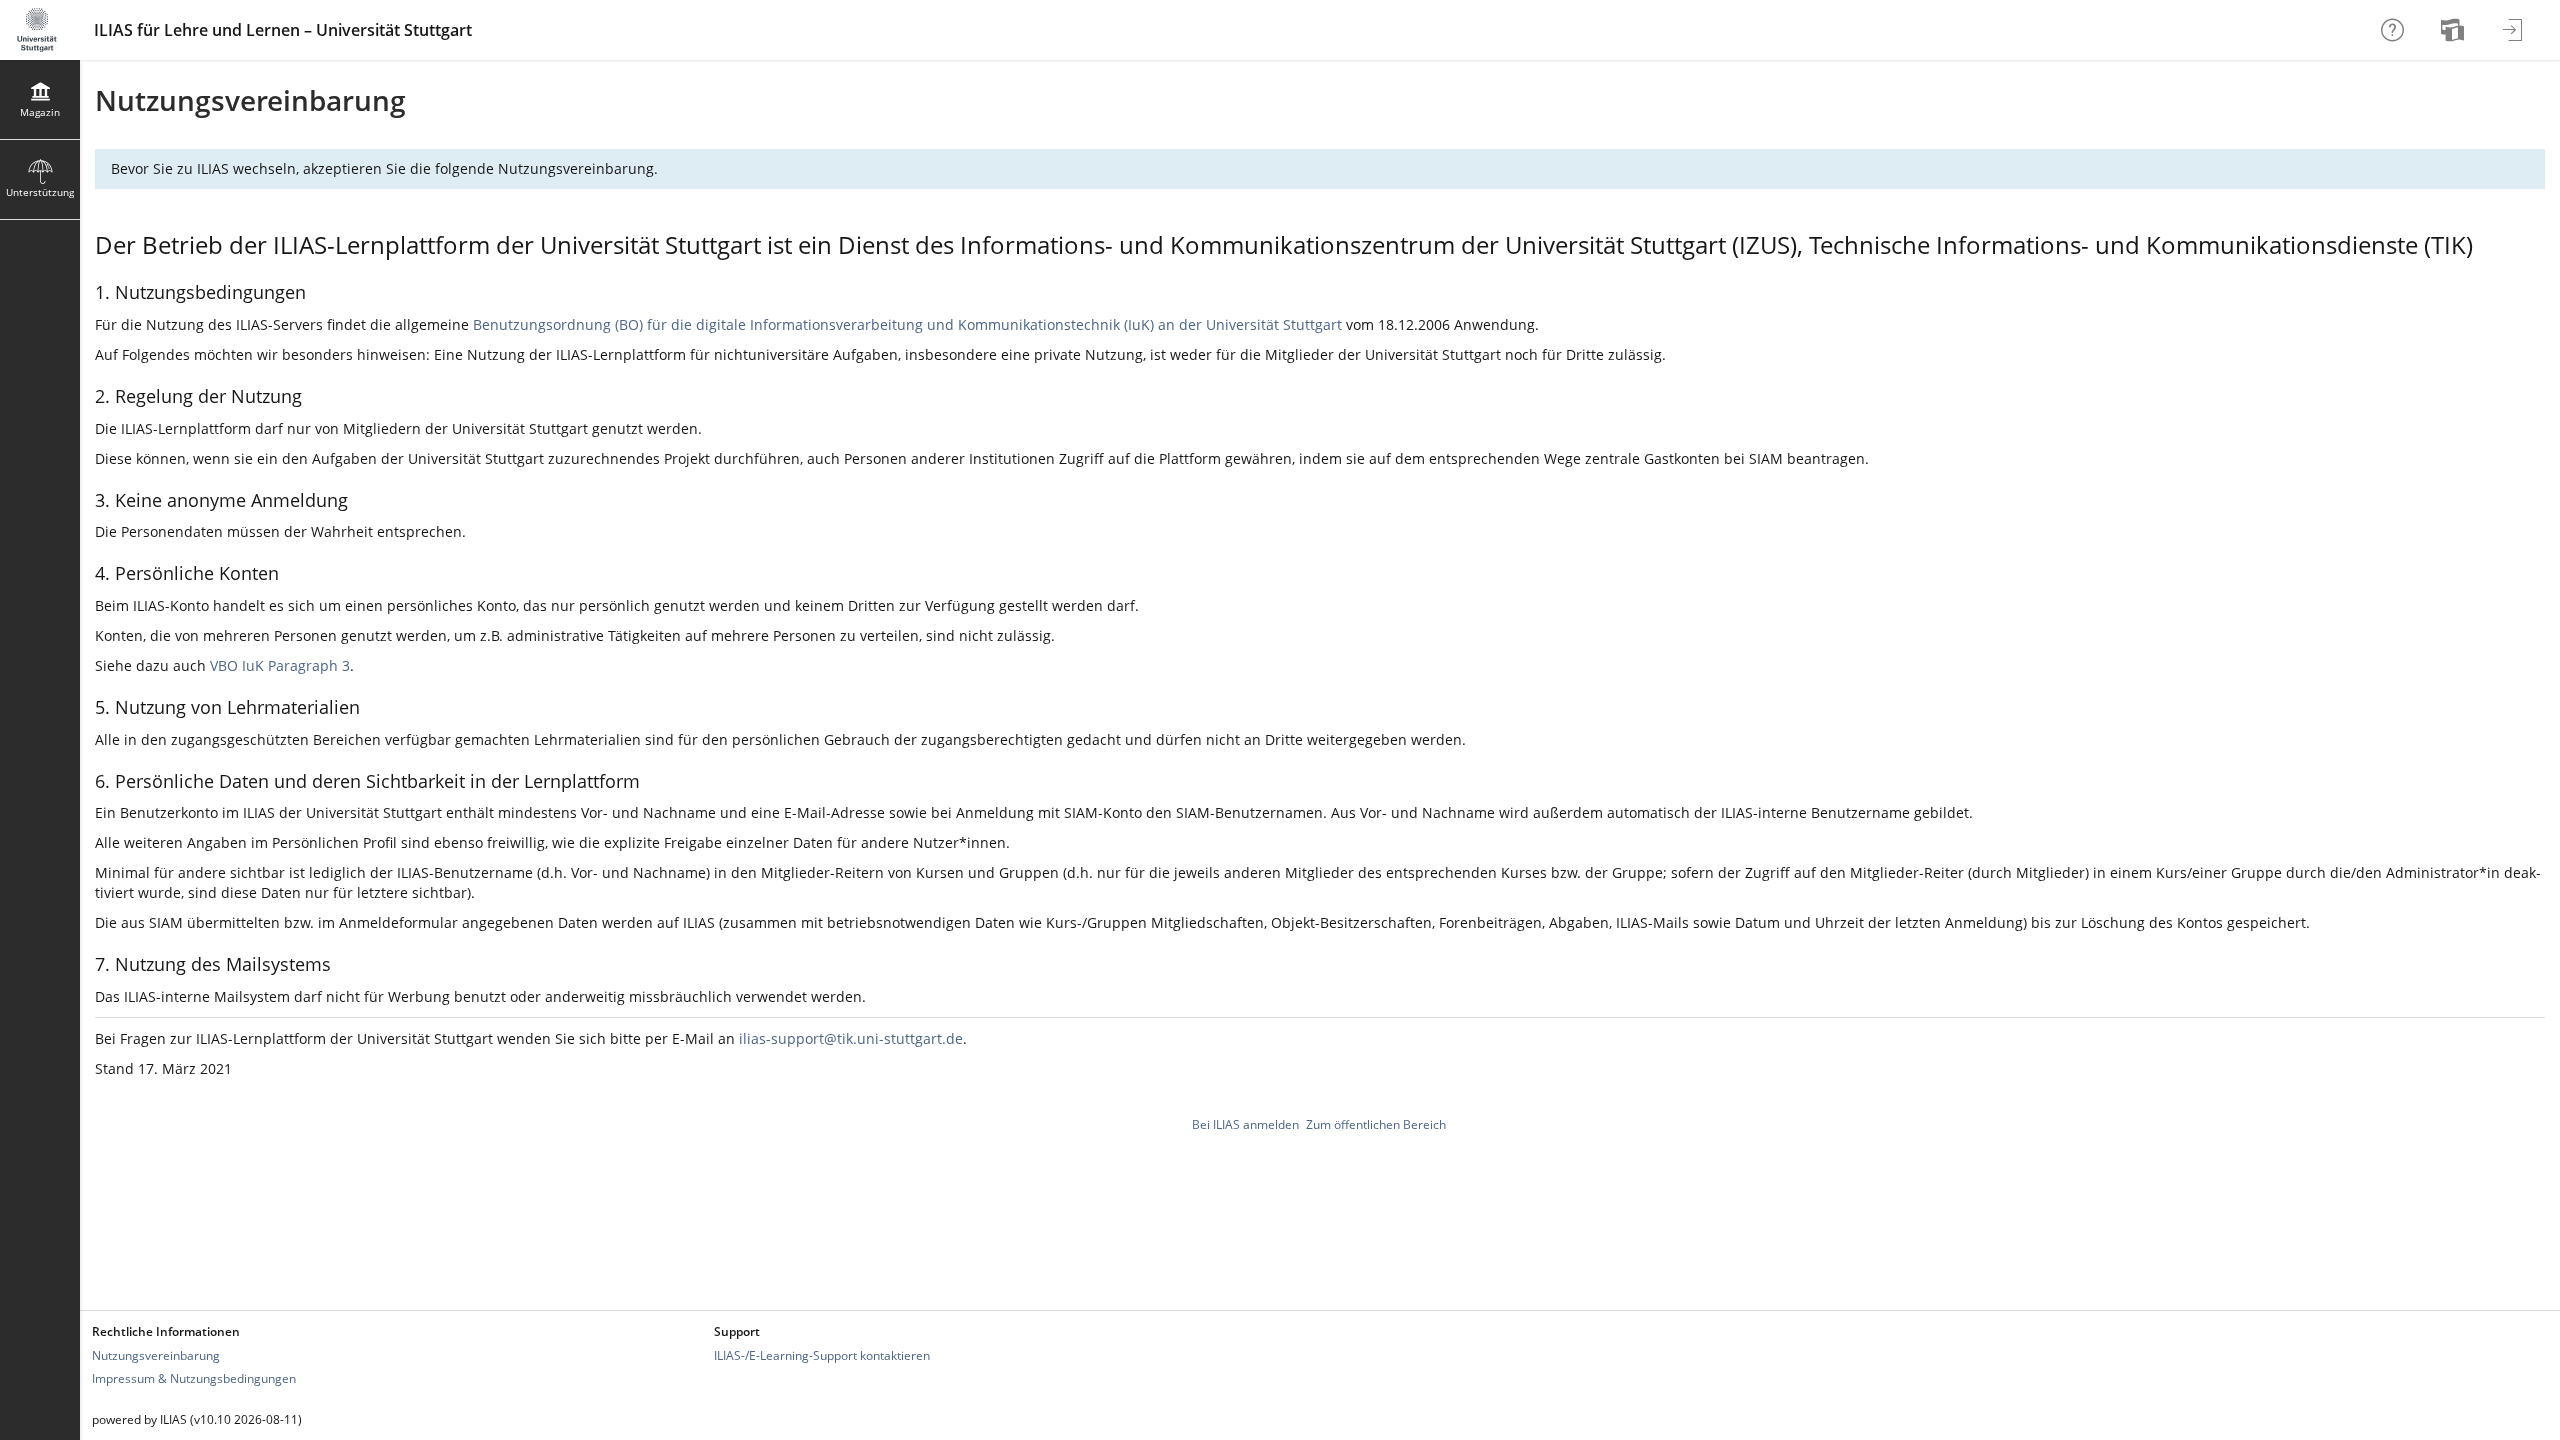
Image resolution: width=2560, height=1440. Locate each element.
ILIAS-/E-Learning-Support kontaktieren (822, 1355)
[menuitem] (2455, 30)
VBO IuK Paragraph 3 (280, 665)
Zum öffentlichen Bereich (1376, 1124)
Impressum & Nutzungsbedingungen (194, 1378)
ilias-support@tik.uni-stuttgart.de (851, 1038)
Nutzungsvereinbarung (156, 1355)
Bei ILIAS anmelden (1245, 1124)
